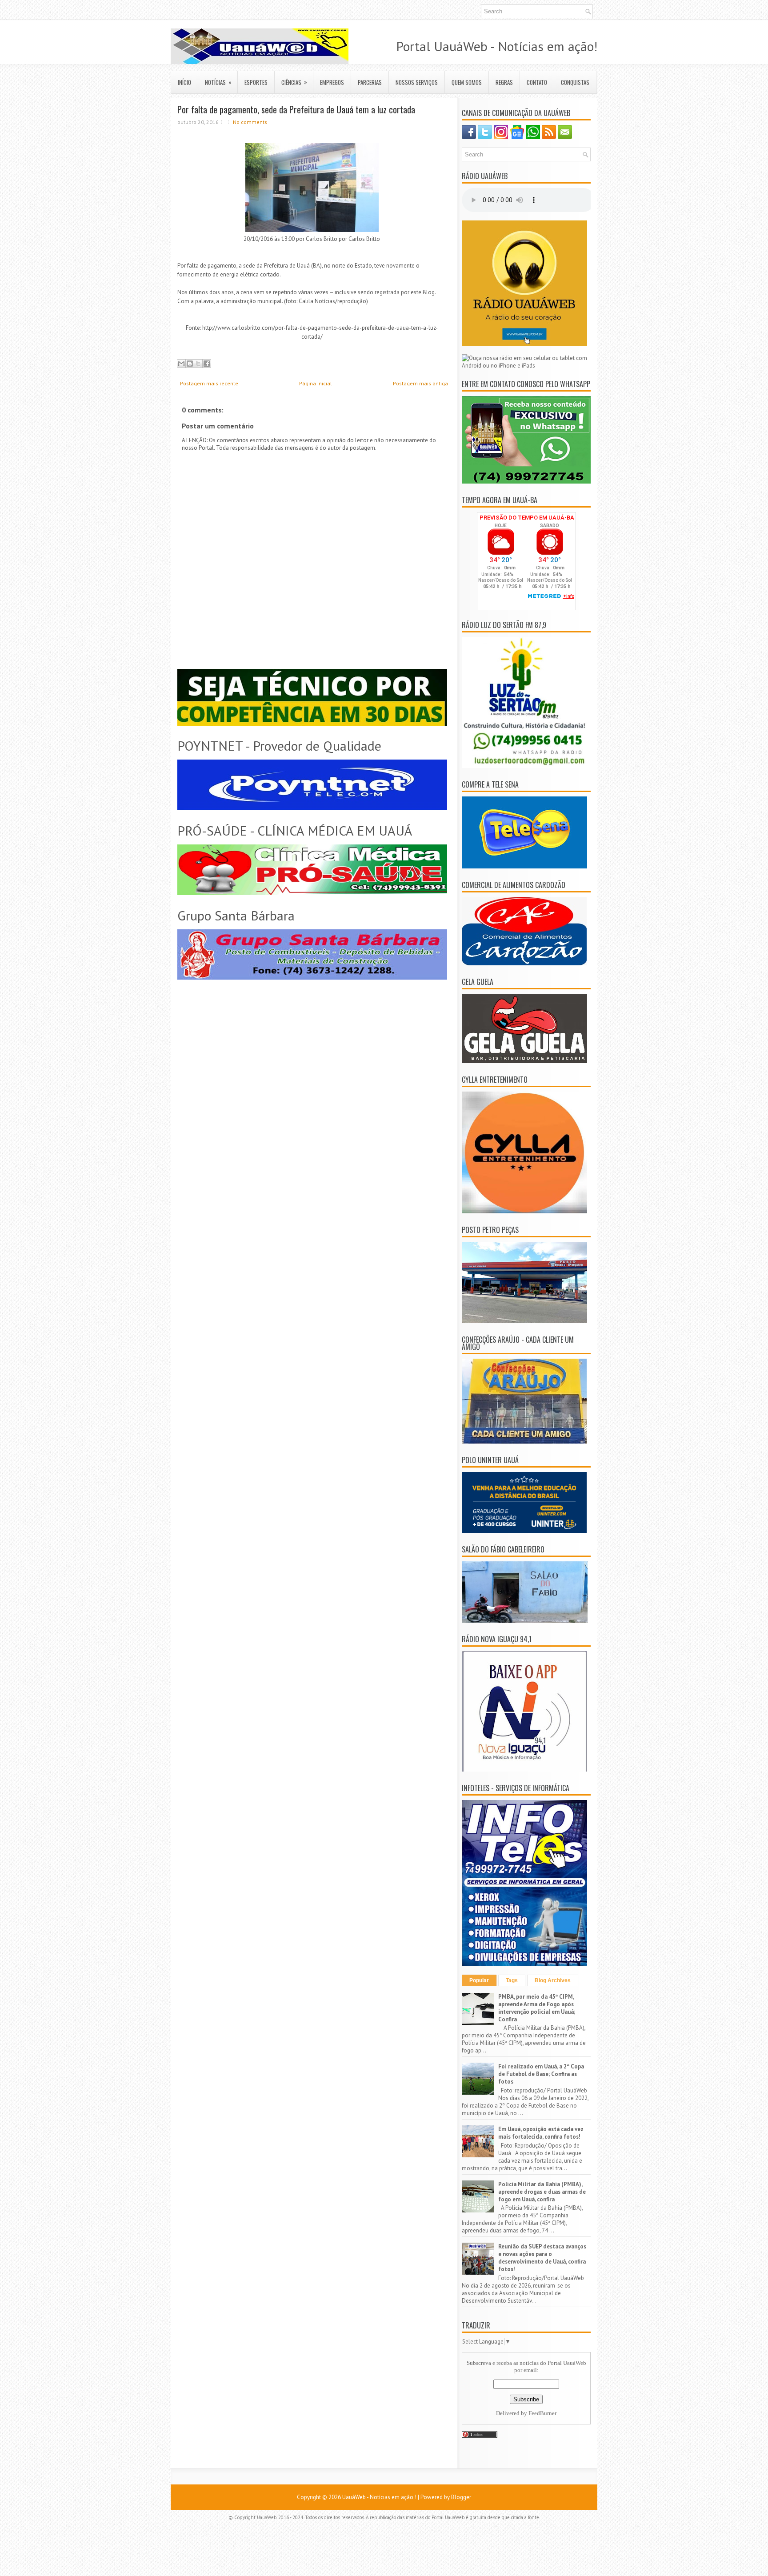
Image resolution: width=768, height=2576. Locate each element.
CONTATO (537, 82)
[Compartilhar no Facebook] (207, 364)
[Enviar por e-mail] (181, 364)
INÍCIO (184, 82)
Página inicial (316, 383)
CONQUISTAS (575, 82)
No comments (250, 122)
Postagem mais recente (209, 383)
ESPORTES (256, 82)
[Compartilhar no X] (198, 364)
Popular (479, 1980)
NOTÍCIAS (218, 82)
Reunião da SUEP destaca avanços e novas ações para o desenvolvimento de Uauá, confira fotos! (542, 2258)
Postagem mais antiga (420, 383)
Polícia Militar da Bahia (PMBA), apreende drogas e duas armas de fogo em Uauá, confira (542, 2192)
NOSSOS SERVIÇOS (417, 82)
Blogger (461, 2497)
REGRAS (504, 82)
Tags (512, 1980)
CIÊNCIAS (294, 82)
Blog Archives (553, 1980)
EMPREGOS (332, 82)
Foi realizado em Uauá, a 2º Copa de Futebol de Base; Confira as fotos (541, 2074)
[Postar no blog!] (190, 364)
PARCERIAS (370, 82)
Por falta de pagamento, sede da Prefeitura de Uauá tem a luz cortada (296, 109)
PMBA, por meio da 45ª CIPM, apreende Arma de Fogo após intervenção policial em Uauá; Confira (537, 2008)
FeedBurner (542, 2413)
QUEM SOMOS (467, 82)
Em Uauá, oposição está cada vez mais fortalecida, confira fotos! (541, 2133)
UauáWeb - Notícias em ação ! (379, 2497)
